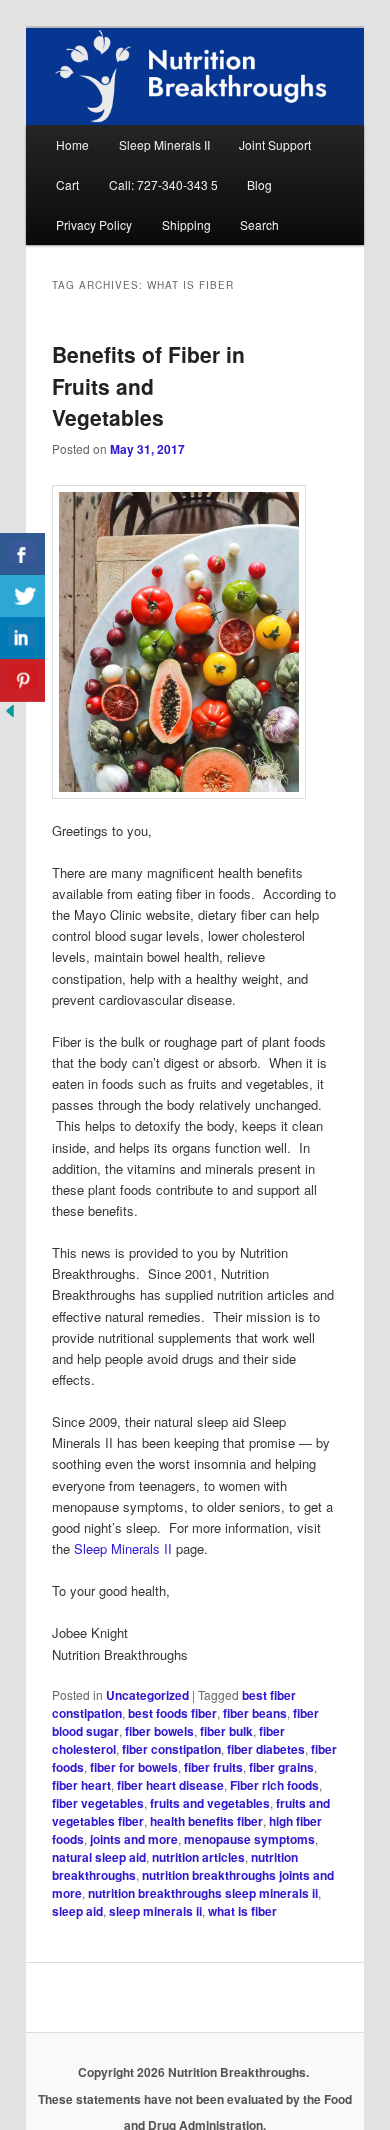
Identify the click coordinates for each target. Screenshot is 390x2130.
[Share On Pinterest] (22, 680)
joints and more (134, 1839)
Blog (259, 184)
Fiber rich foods (274, 1785)
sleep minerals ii (155, 1911)
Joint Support (275, 144)
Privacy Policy (94, 224)
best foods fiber (172, 1713)
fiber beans (255, 1713)
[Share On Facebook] (22, 554)
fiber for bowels (134, 1767)
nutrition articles (198, 1857)
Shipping (186, 224)
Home (72, 144)
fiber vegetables (98, 1803)
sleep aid (77, 1911)
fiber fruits (213, 1767)
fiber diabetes (266, 1749)
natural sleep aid (99, 1857)
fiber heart (81, 1785)
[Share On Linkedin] (22, 638)
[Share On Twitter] (22, 596)
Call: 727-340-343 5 (163, 184)
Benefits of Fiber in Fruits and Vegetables (148, 385)
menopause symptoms (249, 1839)
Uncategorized (147, 1695)
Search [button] (259, 224)
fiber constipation (171, 1749)
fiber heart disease (170, 1785)
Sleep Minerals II (164, 144)
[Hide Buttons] (10, 715)
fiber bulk (226, 1731)
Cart (67, 184)
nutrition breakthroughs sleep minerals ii (203, 1893)
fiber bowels (159, 1731)
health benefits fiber (206, 1821)
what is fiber (242, 1911)
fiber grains (281, 1767)
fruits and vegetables (210, 1803)
